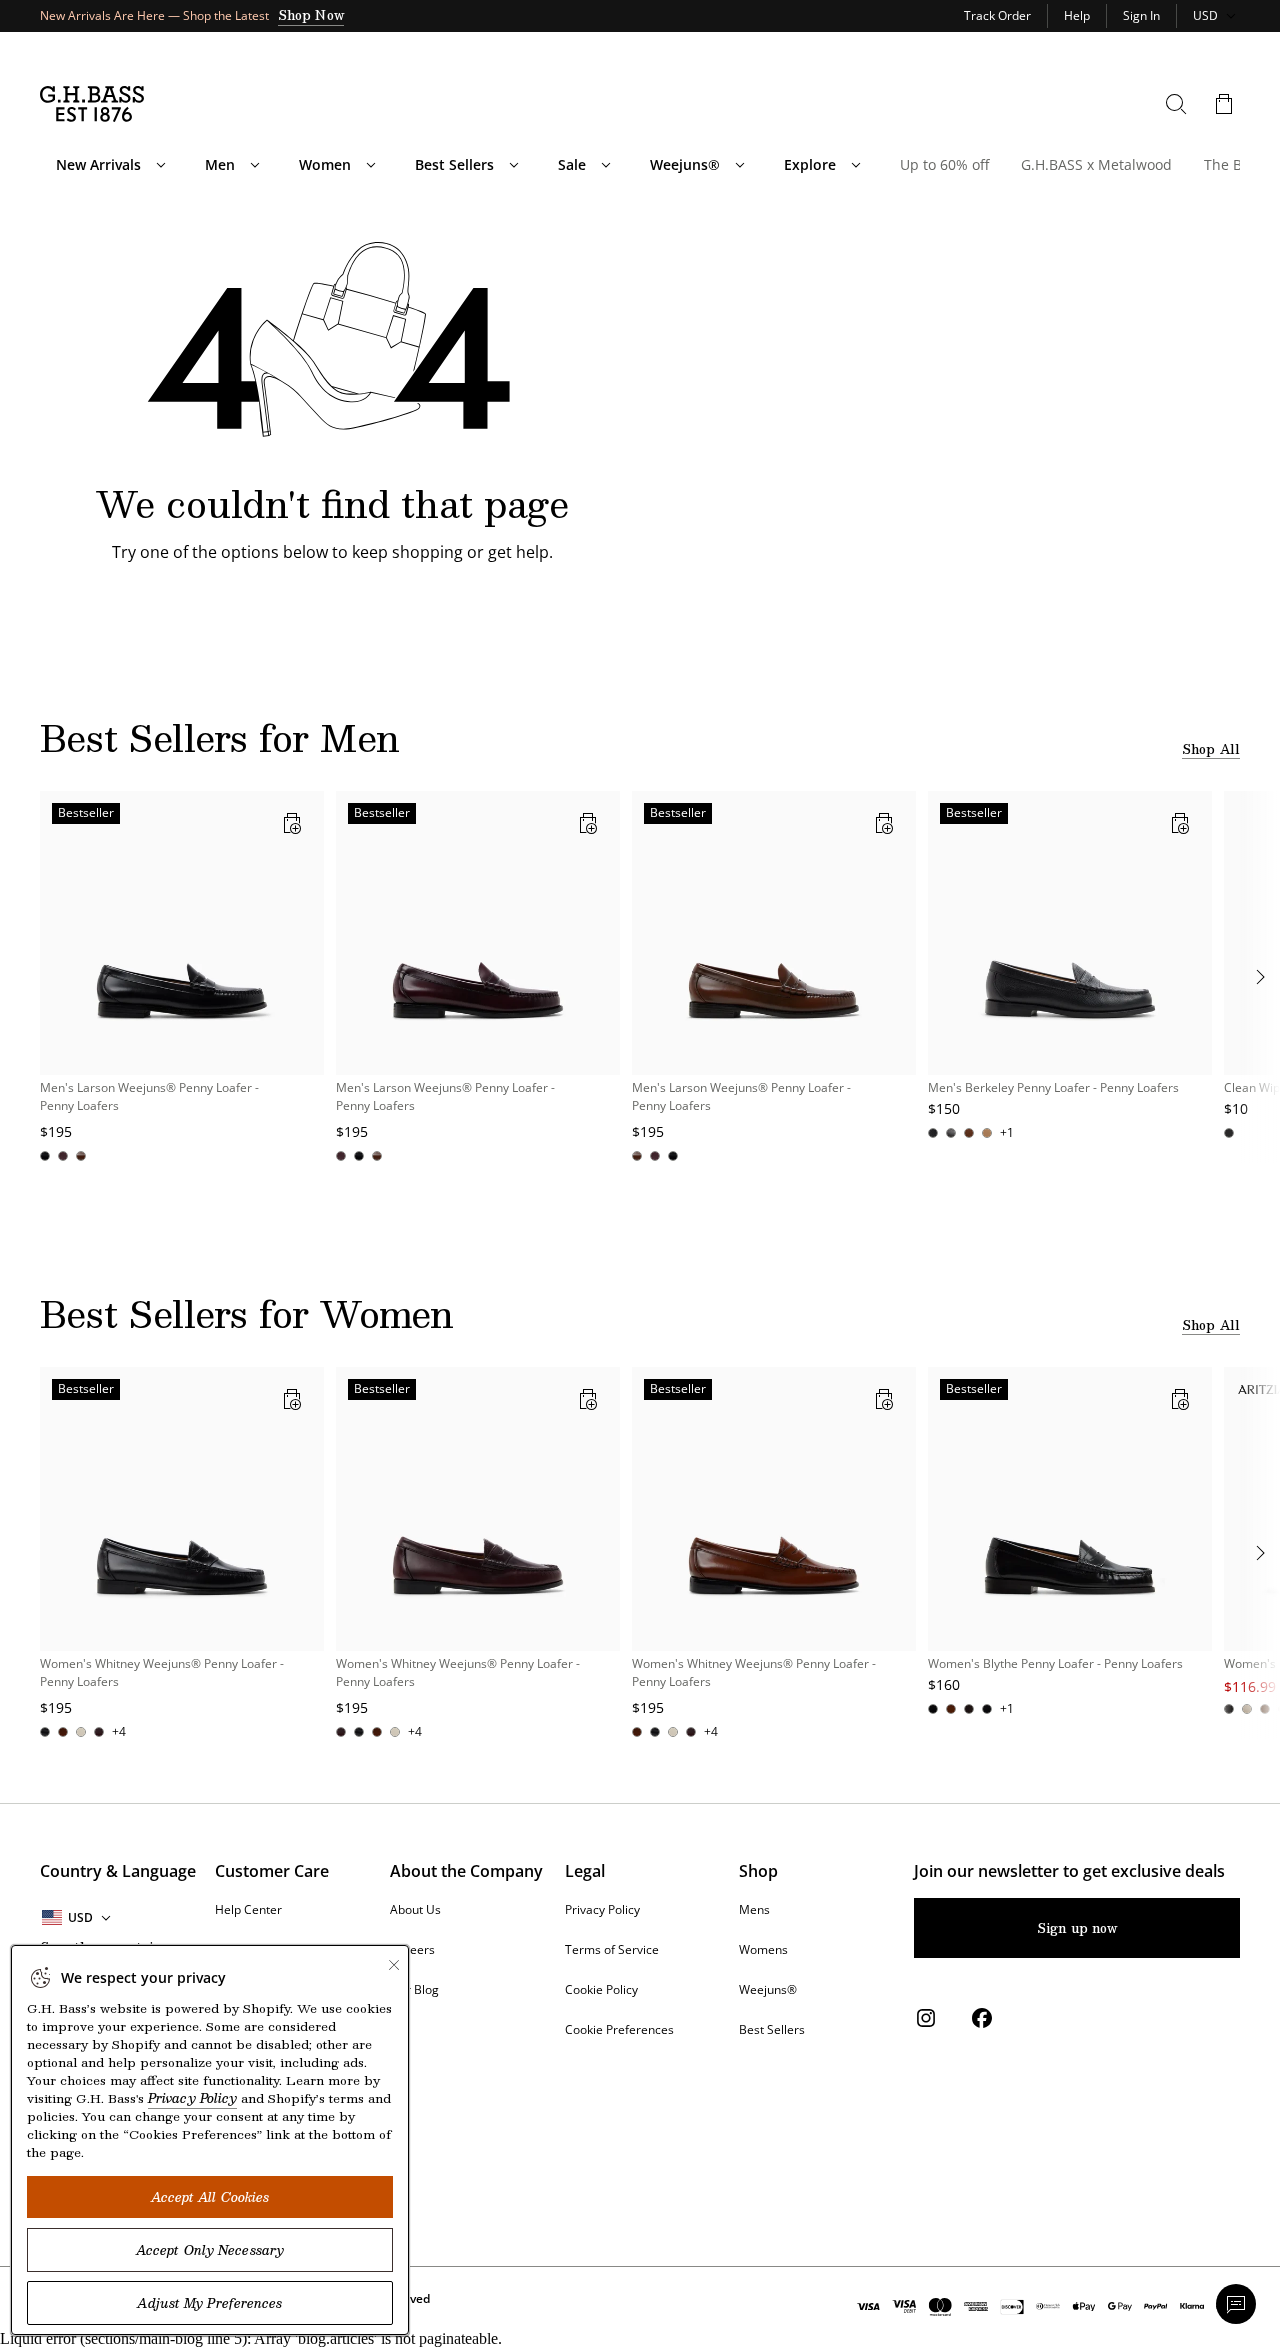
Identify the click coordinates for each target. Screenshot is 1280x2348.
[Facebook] (982, 2018)
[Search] (1176, 104)
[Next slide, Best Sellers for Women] (1260, 1553)
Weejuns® (685, 165)
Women (325, 165)
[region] (640, 977)
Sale (572, 165)
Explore (810, 165)
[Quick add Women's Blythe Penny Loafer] (1180, 1399)
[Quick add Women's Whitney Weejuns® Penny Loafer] (292, 1399)
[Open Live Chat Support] (1236, 2304)
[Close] (394, 1965)
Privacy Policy (192, 2098)
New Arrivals (98, 165)
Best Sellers (454, 165)
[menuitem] (161, 165)
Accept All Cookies (210, 2197)
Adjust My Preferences (209, 2303)
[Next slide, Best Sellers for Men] (1260, 977)
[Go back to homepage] (92, 104)
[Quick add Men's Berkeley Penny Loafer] (1180, 823)
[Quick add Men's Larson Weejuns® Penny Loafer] (292, 823)
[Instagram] (926, 2018)
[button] (1224, 104)
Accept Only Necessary (210, 2250)
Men (220, 165)
